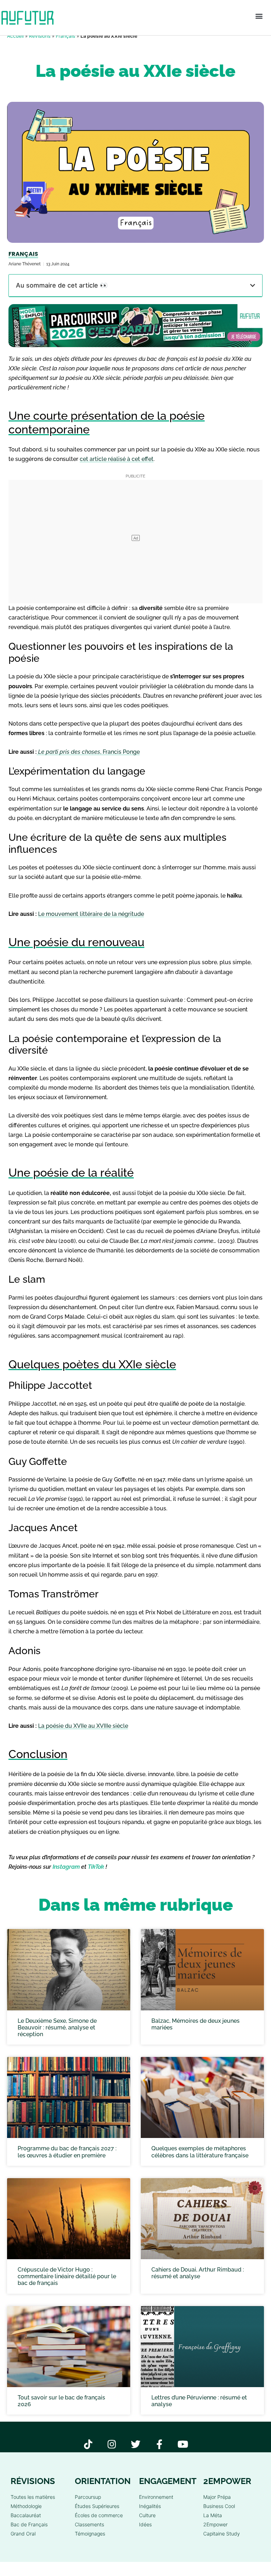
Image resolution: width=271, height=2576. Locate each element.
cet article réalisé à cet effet (117, 459)
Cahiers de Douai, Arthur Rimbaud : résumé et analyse (198, 2273)
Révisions (40, 36)
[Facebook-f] (159, 2444)
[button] (259, 16)
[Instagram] (112, 2444)
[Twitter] (136, 2444)
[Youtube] (183, 2444)
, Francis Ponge (89, 752)
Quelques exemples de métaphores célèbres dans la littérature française (200, 2152)
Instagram (66, 1867)
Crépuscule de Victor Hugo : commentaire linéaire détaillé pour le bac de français (67, 2276)
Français (65, 36)
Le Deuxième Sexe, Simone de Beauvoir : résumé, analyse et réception (57, 2027)
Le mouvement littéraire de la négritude (91, 914)
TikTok (96, 1867)
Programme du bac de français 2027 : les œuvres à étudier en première (67, 2152)
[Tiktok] (88, 2444)
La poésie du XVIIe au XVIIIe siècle (83, 1726)
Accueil (15, 36)
